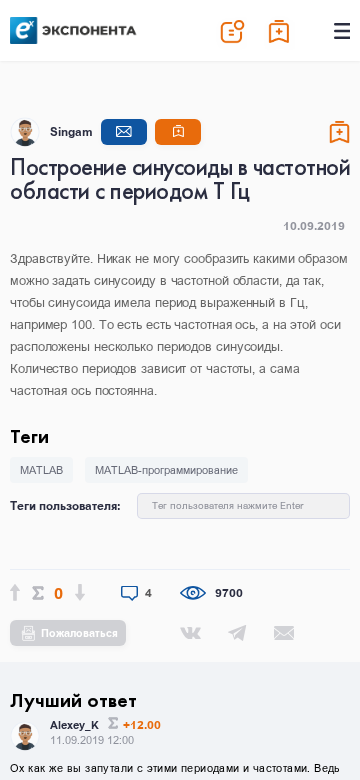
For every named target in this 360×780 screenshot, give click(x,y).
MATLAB (41, 470)
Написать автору (124, 132)
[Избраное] (280, 31)
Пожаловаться (79, 633)
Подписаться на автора (178, 132)
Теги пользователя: (65, 505)
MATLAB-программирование (166, 470)
